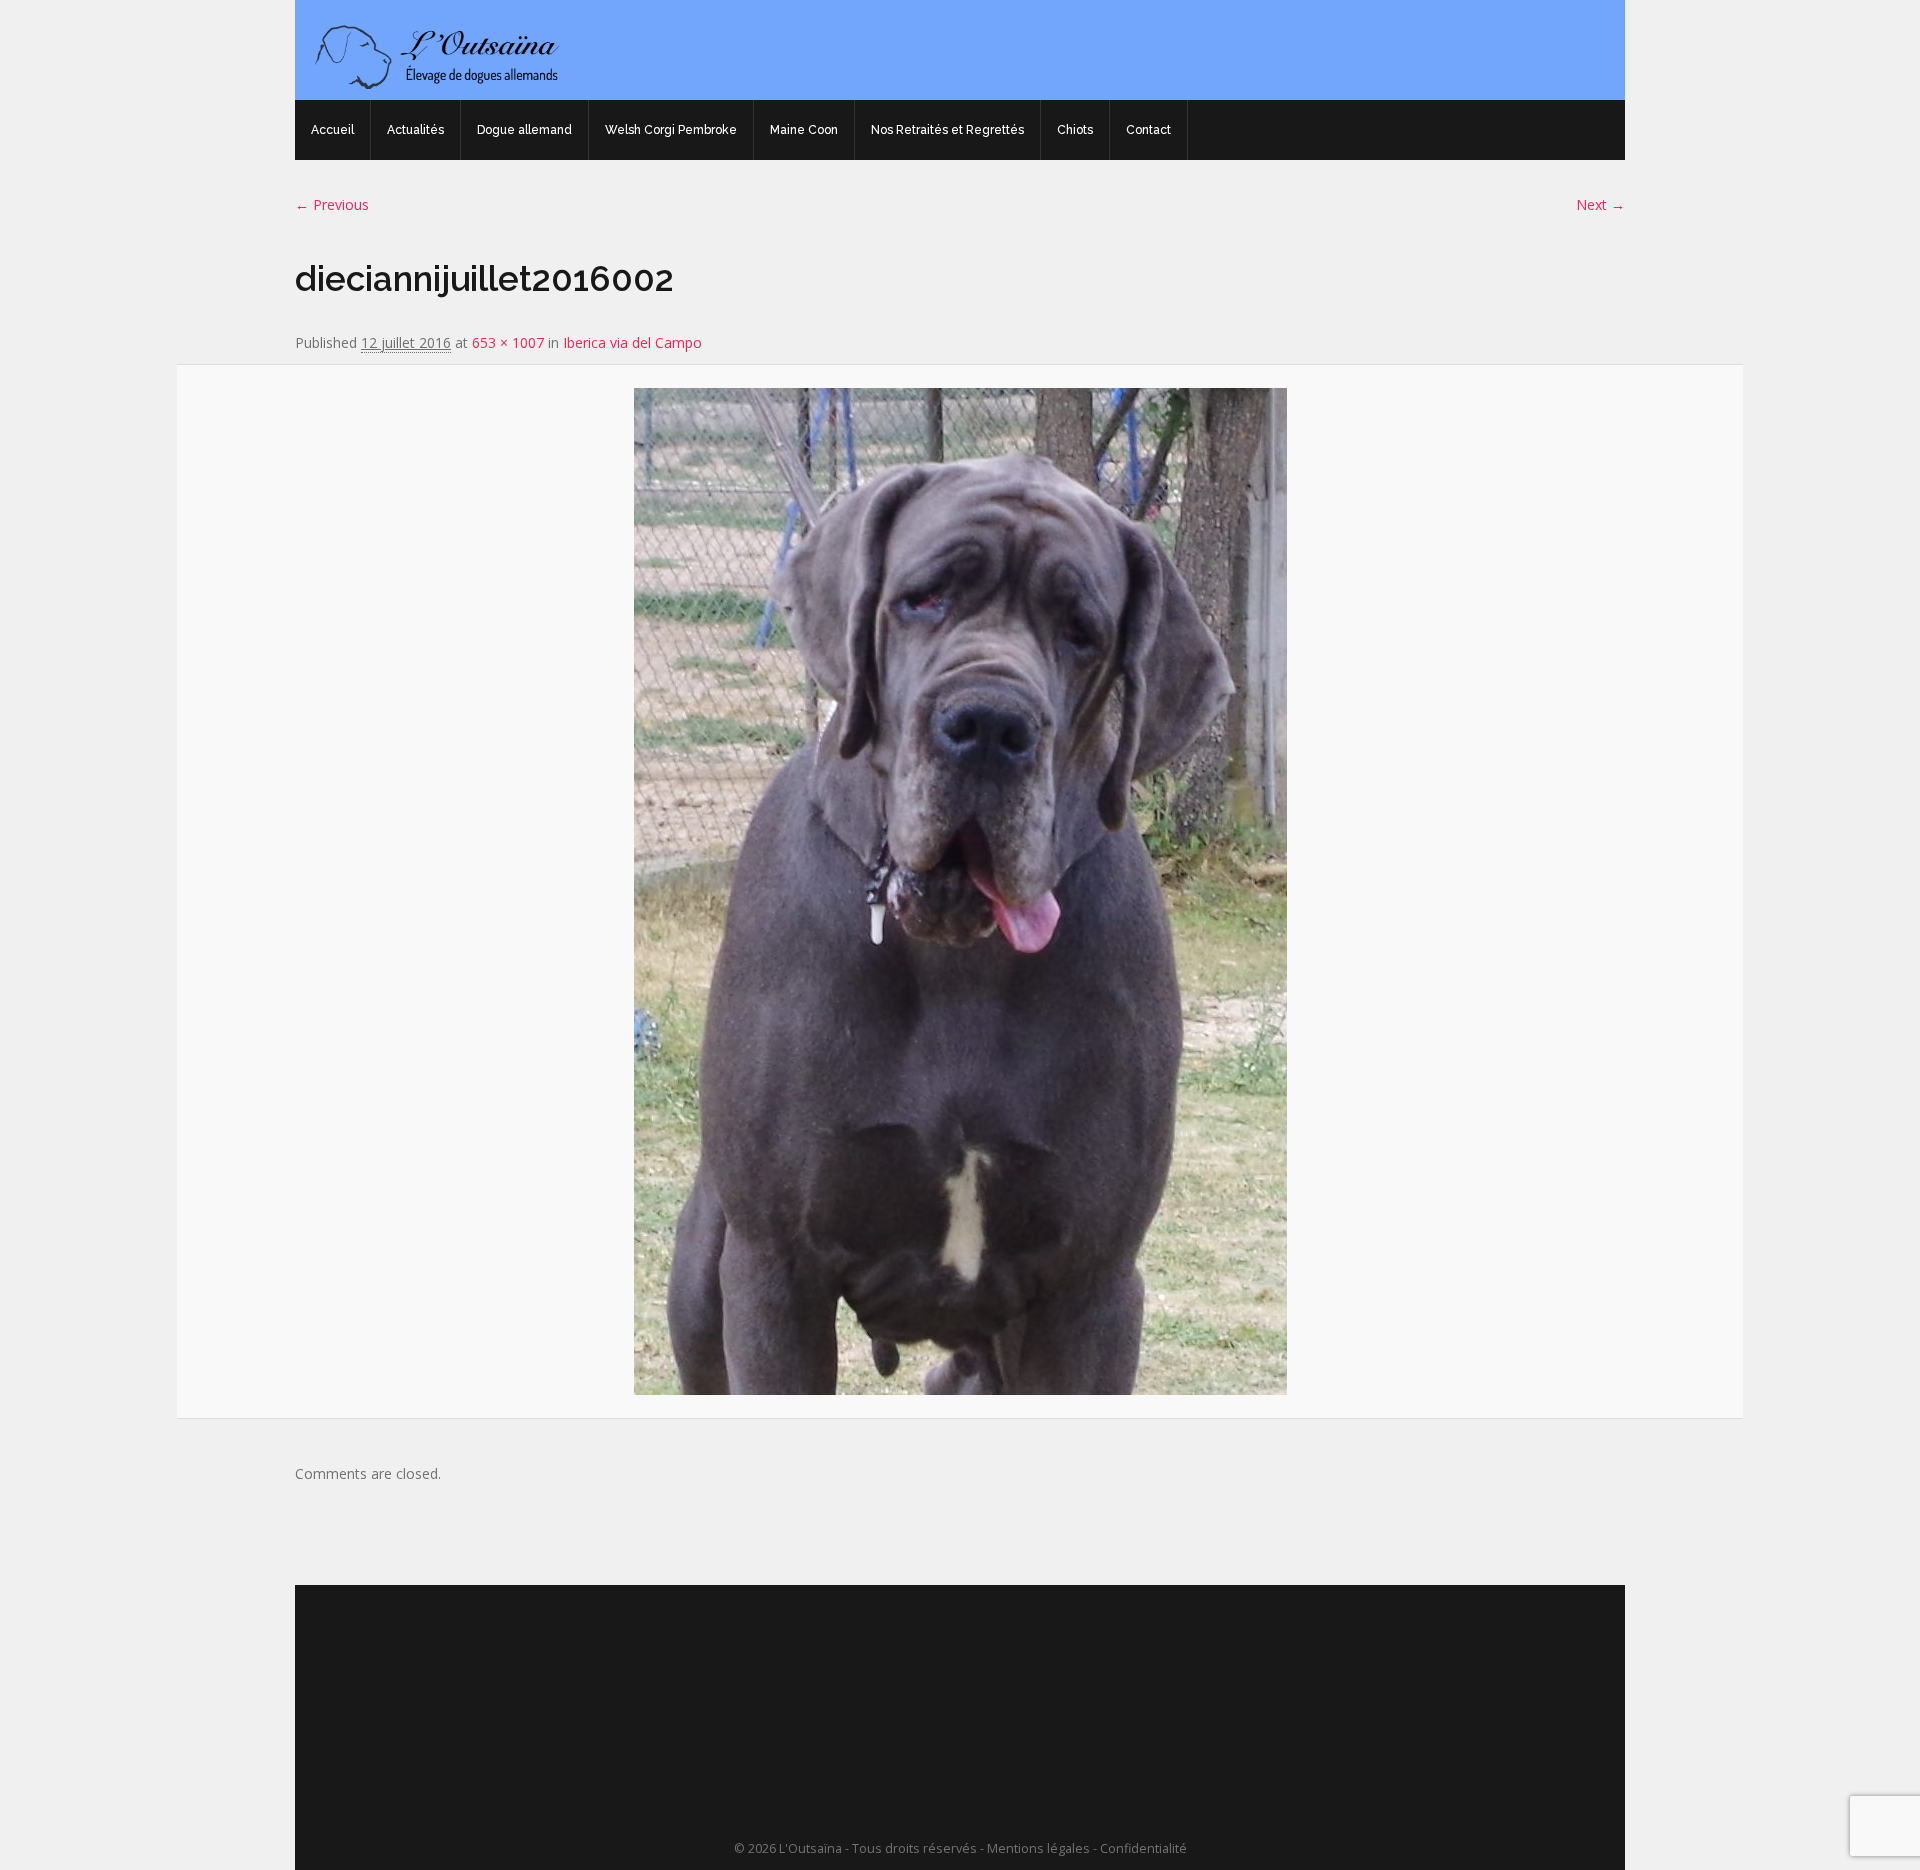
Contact (1148, 130)
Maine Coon (804, 130)
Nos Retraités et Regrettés (947, 130)
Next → (1600, 204)
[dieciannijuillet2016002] (959, 891)
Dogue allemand (524, 130)
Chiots (1075, 130)
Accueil (332, 130)
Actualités (415, 130)
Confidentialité (1143, 1848)
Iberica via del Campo (632, 342)
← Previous (332, 204)
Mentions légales (1038, 1848)
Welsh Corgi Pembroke (671, 130)
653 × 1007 (508, 342)
